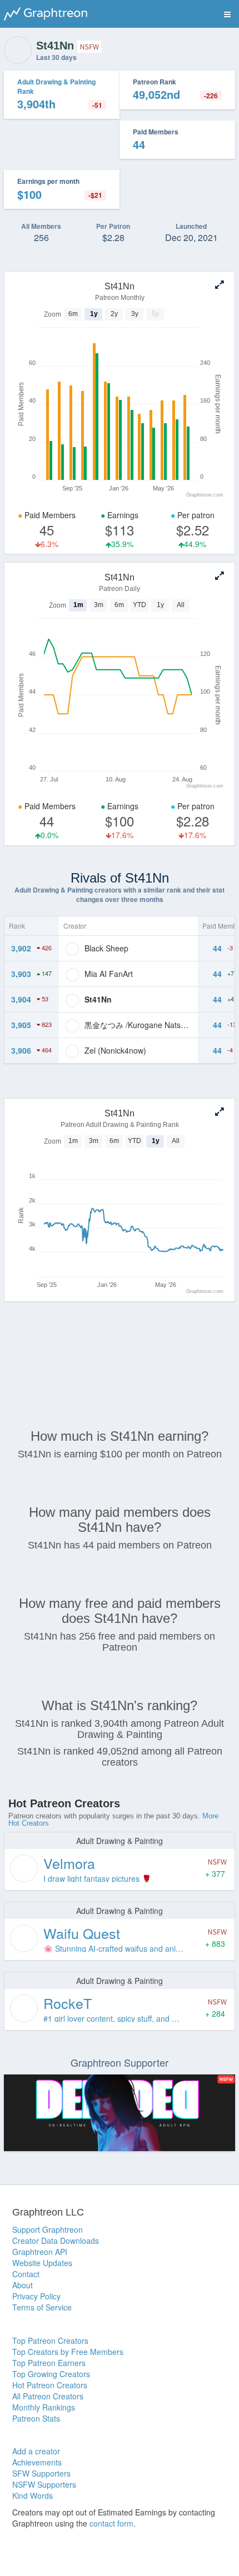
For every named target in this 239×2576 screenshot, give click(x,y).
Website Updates (42, 2263)
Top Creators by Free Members (68, 2352)
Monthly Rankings (44, 2407)
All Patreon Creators (48, 2396)
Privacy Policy (36, 2296)
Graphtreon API (40, 2252)
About (23, 2285)
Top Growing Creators (51, 2374)
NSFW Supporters (44, 2484)
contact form (111, 2523)
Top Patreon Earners (49, 2363)
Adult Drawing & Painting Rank (56, 86)
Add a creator (36, 2451)
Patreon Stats (36, 2418)
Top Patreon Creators (50, 2341)
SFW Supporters (41, 2473)
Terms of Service (42, 2307)
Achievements (37, 2462)
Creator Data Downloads (56, 2241)
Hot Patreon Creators (50, 2385)
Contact (26, 2274)
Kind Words (33, 2495)
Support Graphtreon (48, 2229)
